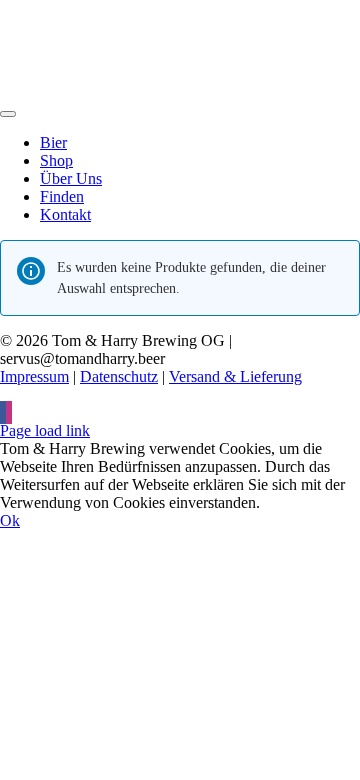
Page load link (45, 430)
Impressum (34, 376)
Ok (10, 520)
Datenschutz (119, 376)
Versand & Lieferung (235, 376)
